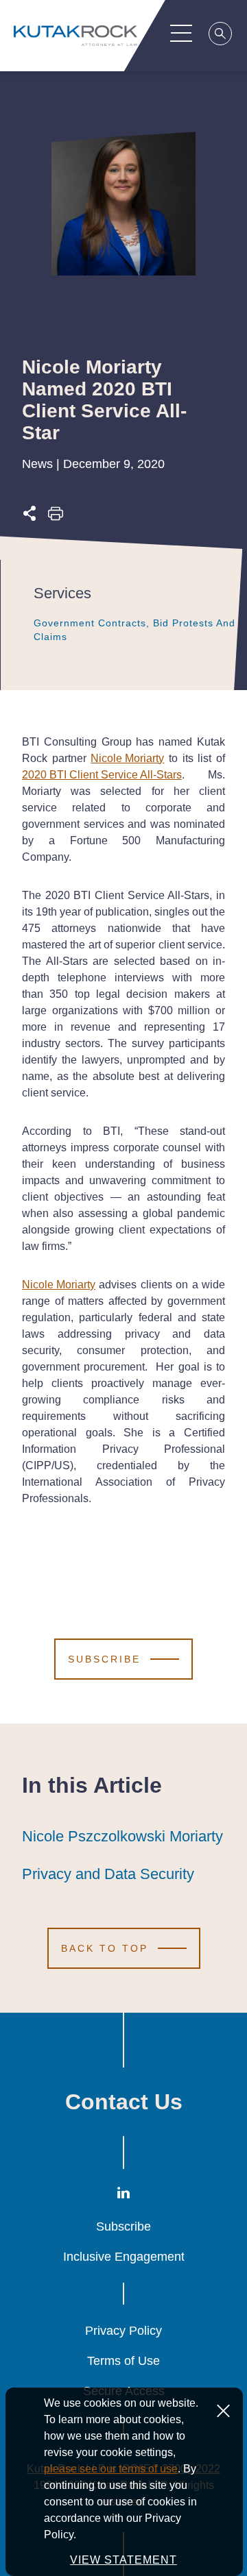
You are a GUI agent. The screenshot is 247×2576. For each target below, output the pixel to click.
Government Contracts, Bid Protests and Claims (134, 630)
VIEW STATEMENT (123, 2560)
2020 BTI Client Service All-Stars (102, 775)
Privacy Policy (123, 2331)
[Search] (221, 36)
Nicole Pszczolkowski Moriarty (122, 1836)
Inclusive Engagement (124, 2257)
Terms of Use (123, 2361)
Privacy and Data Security (108, 1874)
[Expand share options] (30, 517)
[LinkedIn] (123, 2195)
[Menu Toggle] (181, 33)
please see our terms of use (111, 2469)
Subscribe (123, 2227)
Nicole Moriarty (127, 758)
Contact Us (124, 2102)
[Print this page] (56, 517)
